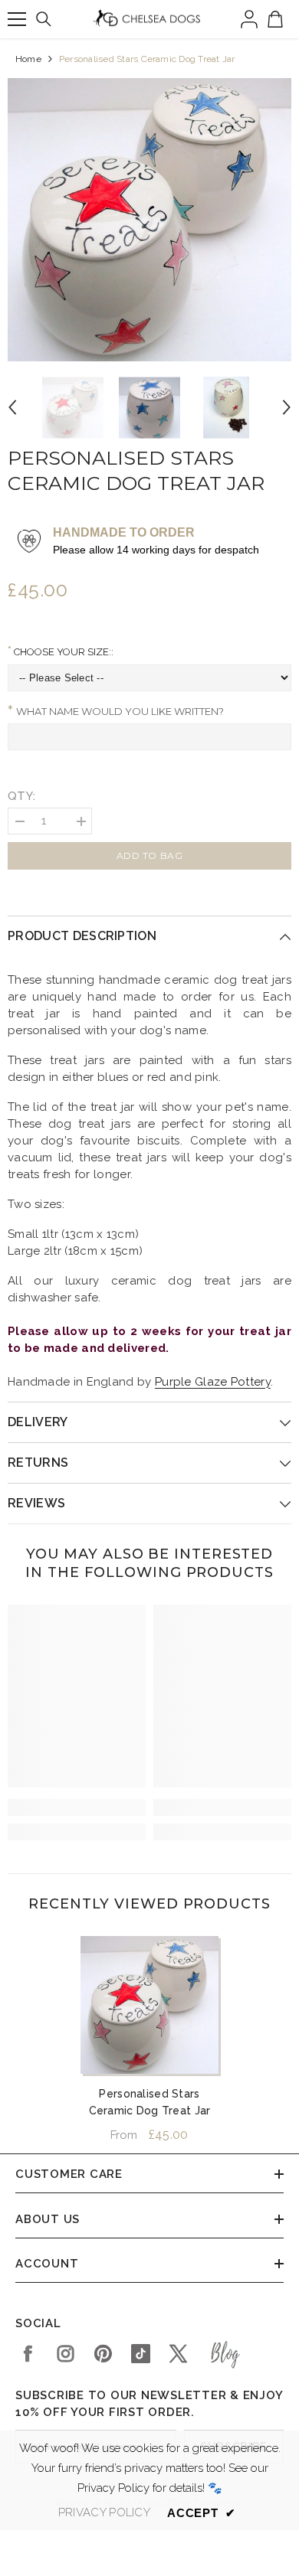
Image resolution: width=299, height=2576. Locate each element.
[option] (149, 220)
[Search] (44, 19)
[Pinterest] (103, 2354)
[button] (12, 407)
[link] (77, 1807)
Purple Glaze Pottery (213, 1382)
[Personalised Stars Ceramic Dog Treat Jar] (149, 2005)
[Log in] (249, 19)
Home (28, 59)
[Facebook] (28, 2354)
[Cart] (275, 19)
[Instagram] (66, 2354)
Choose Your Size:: (62, 652)
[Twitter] (178, 2354)
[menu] (17, 19)
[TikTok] (141, 2354)
